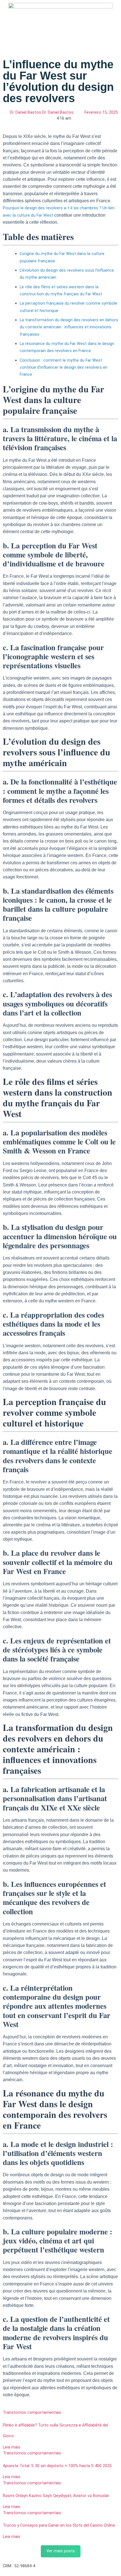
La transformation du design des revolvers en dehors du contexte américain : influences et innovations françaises (69, 327)
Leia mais (12, 2447)
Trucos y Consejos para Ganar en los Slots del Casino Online (59, 2525)
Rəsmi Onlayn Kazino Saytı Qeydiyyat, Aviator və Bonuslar (56, 2496)
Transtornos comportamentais (32, 2413)
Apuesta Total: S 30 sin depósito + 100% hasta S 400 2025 (57, 2466)
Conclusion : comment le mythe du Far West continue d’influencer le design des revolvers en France (64, 368)
